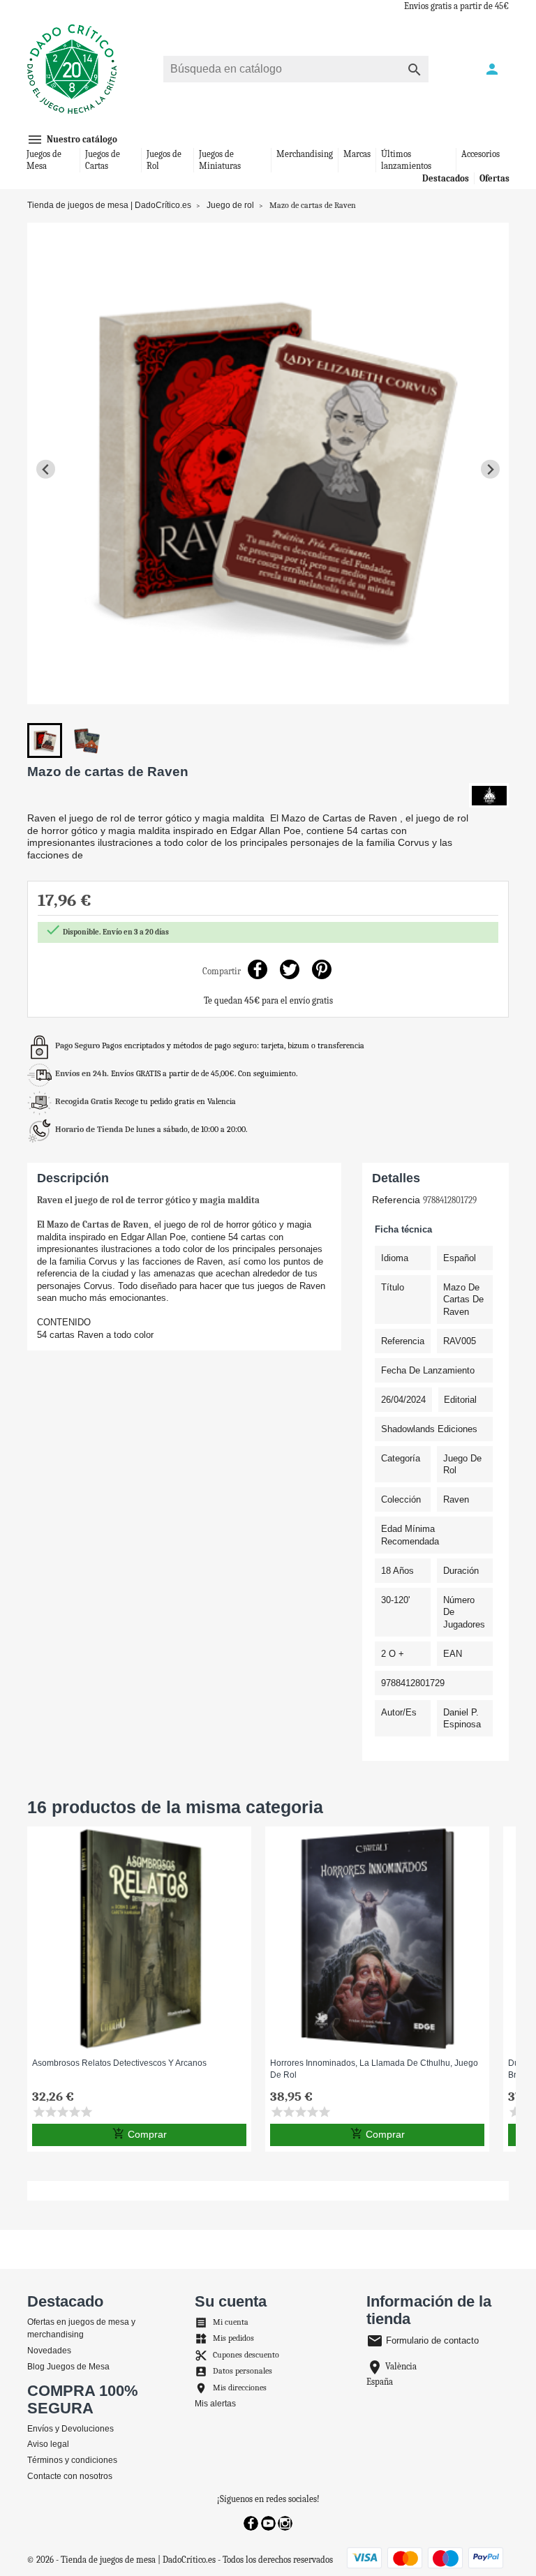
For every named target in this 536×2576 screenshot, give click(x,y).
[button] (45, 740)
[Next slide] (490, 469)
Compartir (258, 970)
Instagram (285, 2523)
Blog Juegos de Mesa (68, 2367)
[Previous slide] (46, 469)
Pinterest (322, 970)
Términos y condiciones (72, 2460)
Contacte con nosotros (70, 2476)
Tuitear (290, 970)
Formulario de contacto (423, 2340)
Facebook (251, 2523)
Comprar (140, 2134)
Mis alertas (215, 2404)
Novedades (49, 2351)
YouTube (268, 2523)
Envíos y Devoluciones (70, 2429)
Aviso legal (48, 2444)
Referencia (396, 1200)
